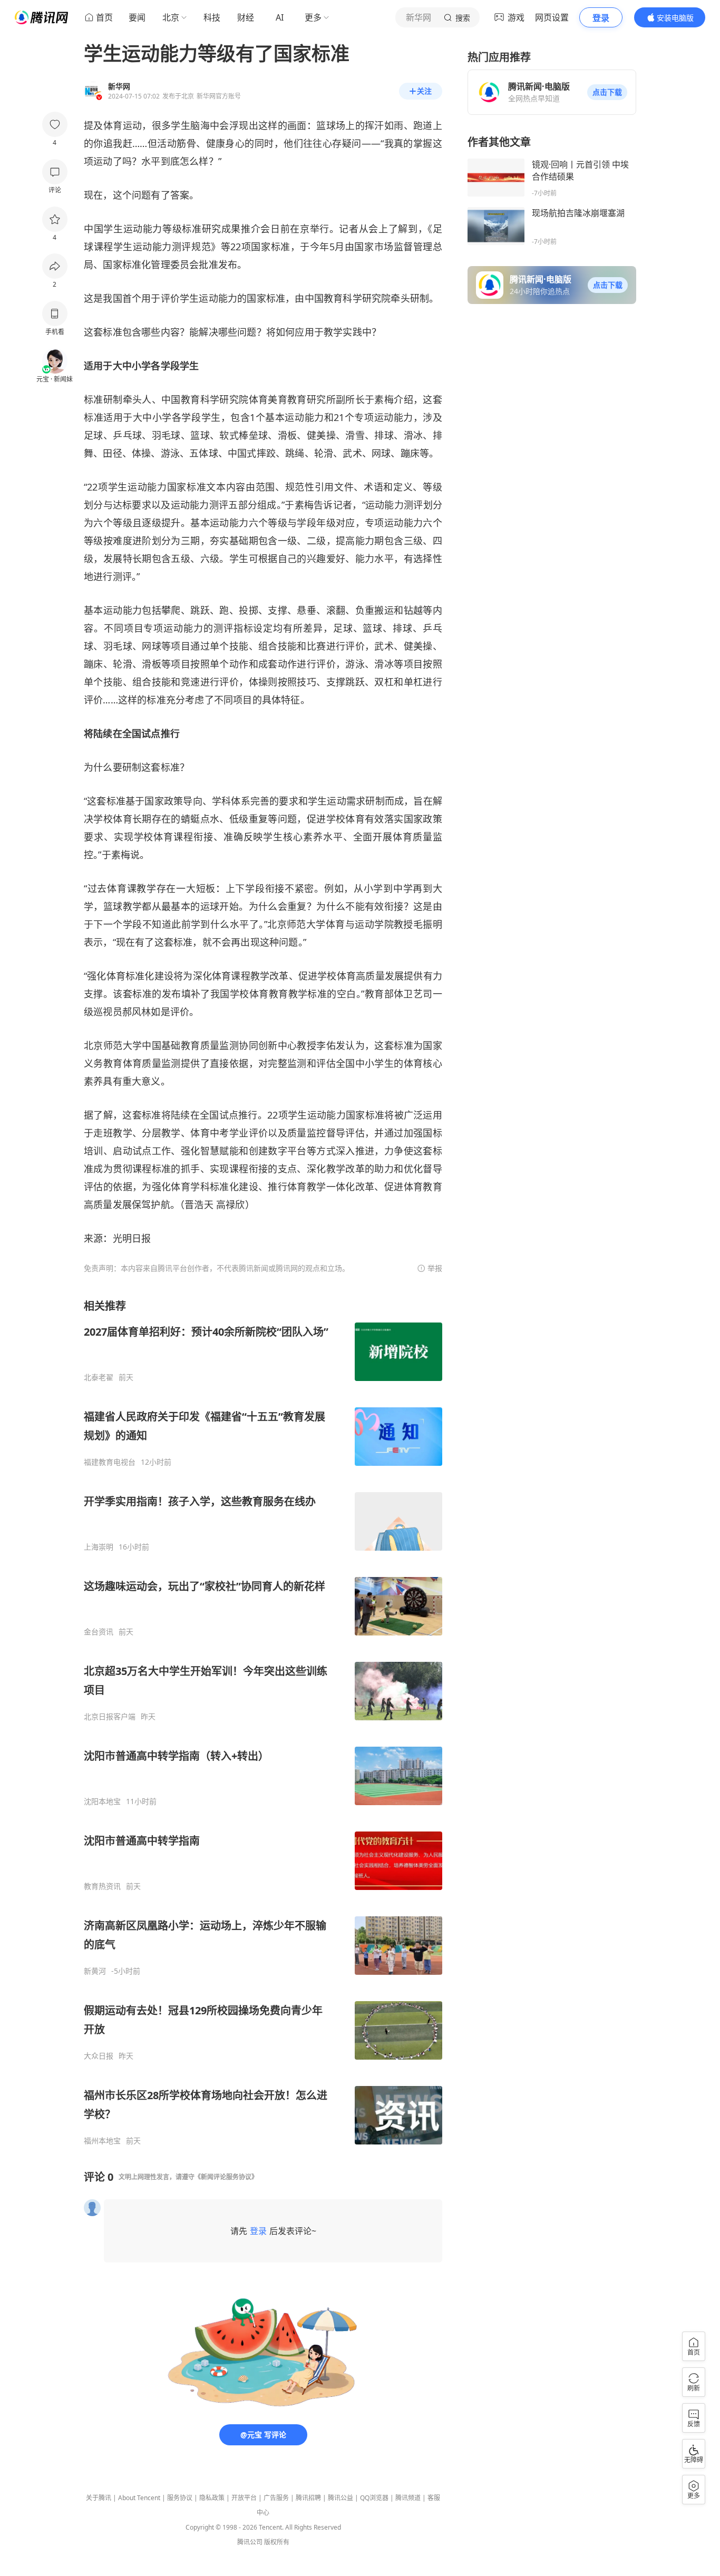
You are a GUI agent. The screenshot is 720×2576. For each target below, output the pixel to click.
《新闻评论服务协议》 (226, 2177)
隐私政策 (212, 2498)
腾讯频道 (408, 2498)
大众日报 (99, 2056)
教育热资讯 (102, 1886)
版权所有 (277, 2542)
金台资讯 (99, 1632)
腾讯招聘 (308, 2498)
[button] (607, 92)
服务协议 (180, 2498)
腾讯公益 (340, 2498)
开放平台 (244, 2498)
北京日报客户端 (110, 1717)
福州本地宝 (102, 2141)
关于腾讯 (99, 2498)
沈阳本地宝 (102, 1801)
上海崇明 (99, 1547)
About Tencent (139, 2498)
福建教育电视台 (110, 1462)
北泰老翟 (99, 1377)
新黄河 (95, 1971)
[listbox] (263, 1722)
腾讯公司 (250, 2542)
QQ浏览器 (374, 2498)
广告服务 (276, 2498)
